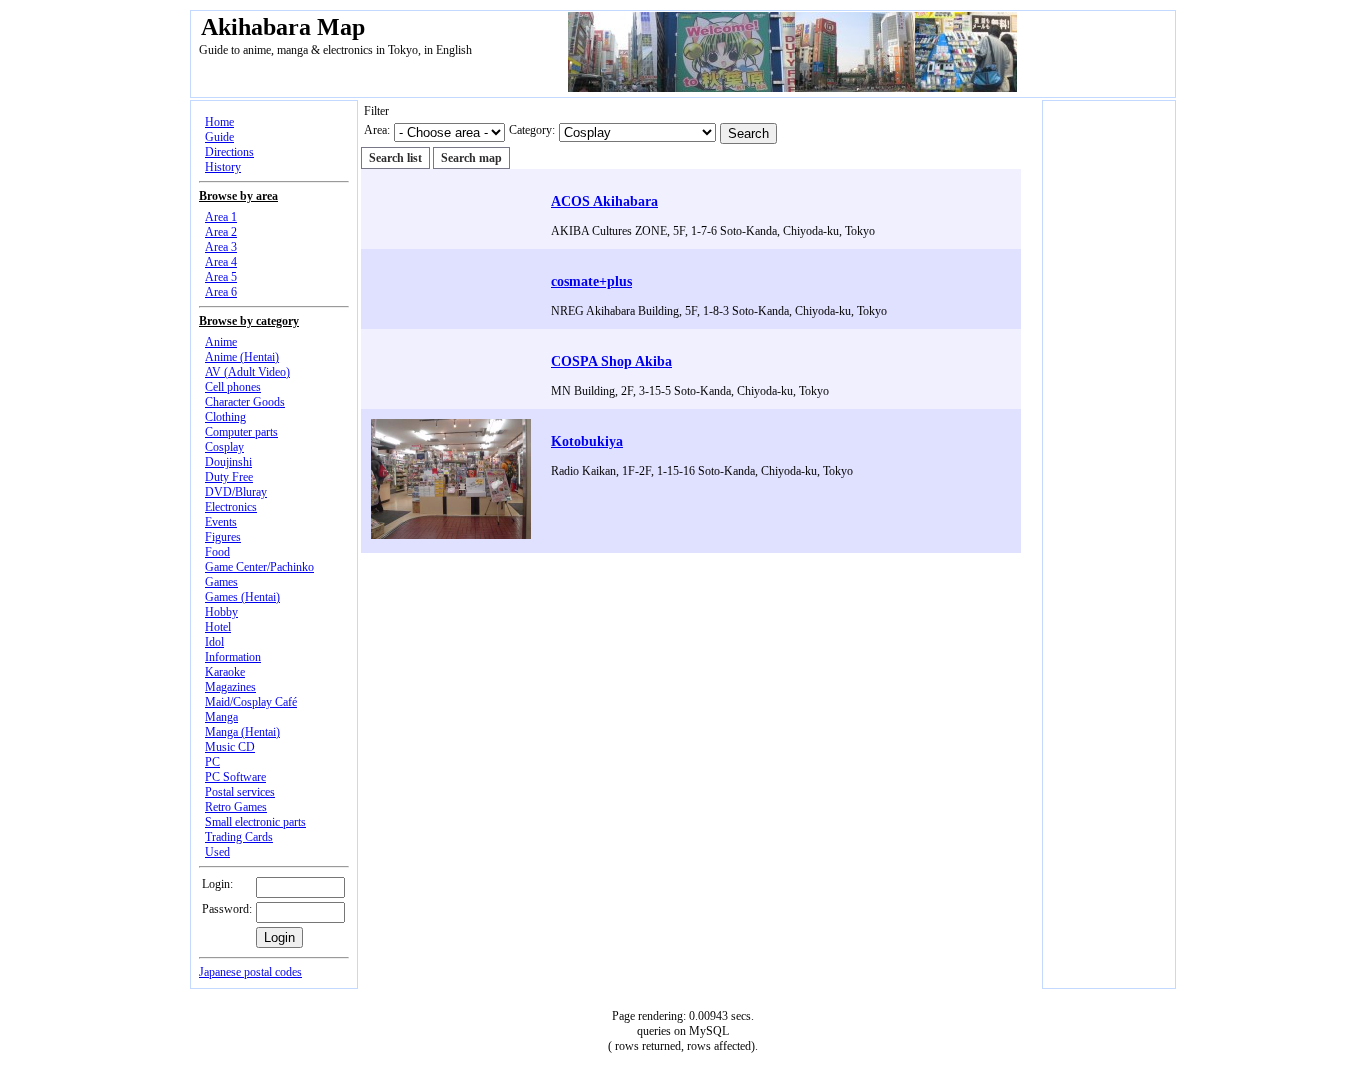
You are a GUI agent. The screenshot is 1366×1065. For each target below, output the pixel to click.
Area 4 (221, 262)
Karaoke (225, 672)
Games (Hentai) (242, 597)
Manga (221, 717)
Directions (229, 152)
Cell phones (233, 387)
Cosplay (224, 447)
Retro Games (236, 807)
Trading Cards (239, 837)
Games (221, 582)
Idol (214, 642)
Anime (221, 342)
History (223, 167)
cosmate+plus (591, 281)
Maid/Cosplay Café (251, 702)
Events (221, 522)
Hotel (218, 627)
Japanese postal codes (250, 972)
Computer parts (241, 432)
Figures (223, 537)
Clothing (225, 417)
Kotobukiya (587, 441)
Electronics (231, 507)
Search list (395, 158)
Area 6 (221, 292)
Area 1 (221, 217)
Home (219, 122)
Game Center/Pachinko (259, 567)
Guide (219, 137)
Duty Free (229, 477)
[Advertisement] (700, 560)
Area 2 (221, 232)
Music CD (230, 747)
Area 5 (221, 277)
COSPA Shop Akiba (611, 361)
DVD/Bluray (236, 492)
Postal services (240, 792)
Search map (471, 158)
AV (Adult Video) (247, 372)
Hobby (221, 612)
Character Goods (245, 402)
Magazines (230, 687)
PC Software (235, 777)
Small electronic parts (255, 822)
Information (233, 657)
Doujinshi (228, 462)
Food (217, 552)
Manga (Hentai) (242, 732)
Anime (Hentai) (242, 357)
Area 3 (221, 247)
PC (212, 762)
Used (217, 852)
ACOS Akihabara (604, 201)
